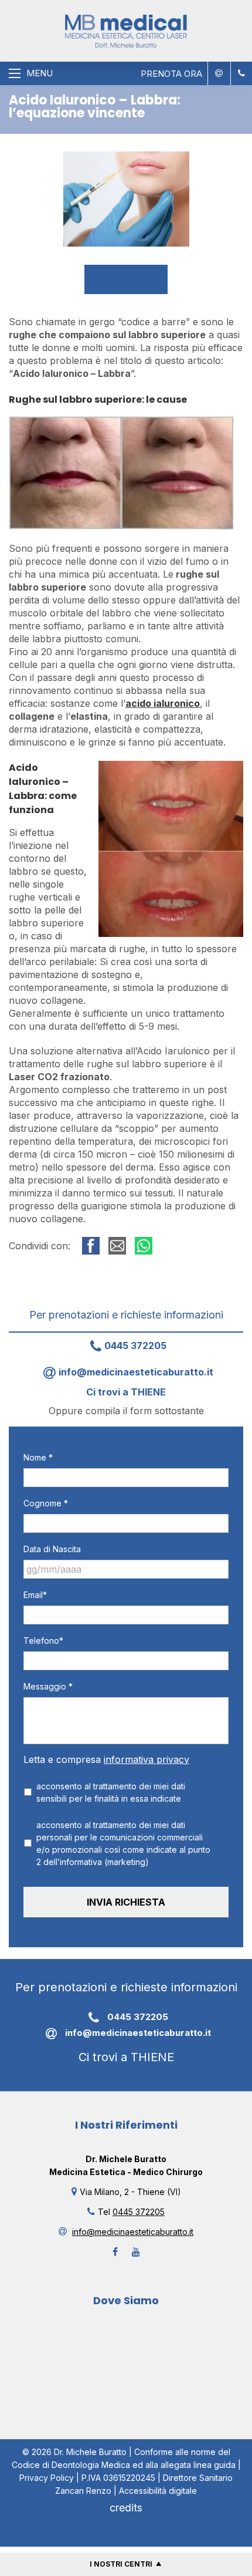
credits (126, 2508)
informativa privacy (147, 1759)
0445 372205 (135, 1346)
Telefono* (43, 1641)
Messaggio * (48, 1686)
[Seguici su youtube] (136, 2252)
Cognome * (46, 1503)
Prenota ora (126, 279)
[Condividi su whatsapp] (144, 1246)
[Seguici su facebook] (115, 2252)
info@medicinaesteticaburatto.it (136, 1372)
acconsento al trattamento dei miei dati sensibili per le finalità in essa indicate (111, 1792)
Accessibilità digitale (158, 2491)
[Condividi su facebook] (91, 1246)
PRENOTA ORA (171, 74)
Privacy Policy (47, 2478)
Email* (35, 1595)
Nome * (38, 1457)
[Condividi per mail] (117, 1246)
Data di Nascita (52, 1549)
